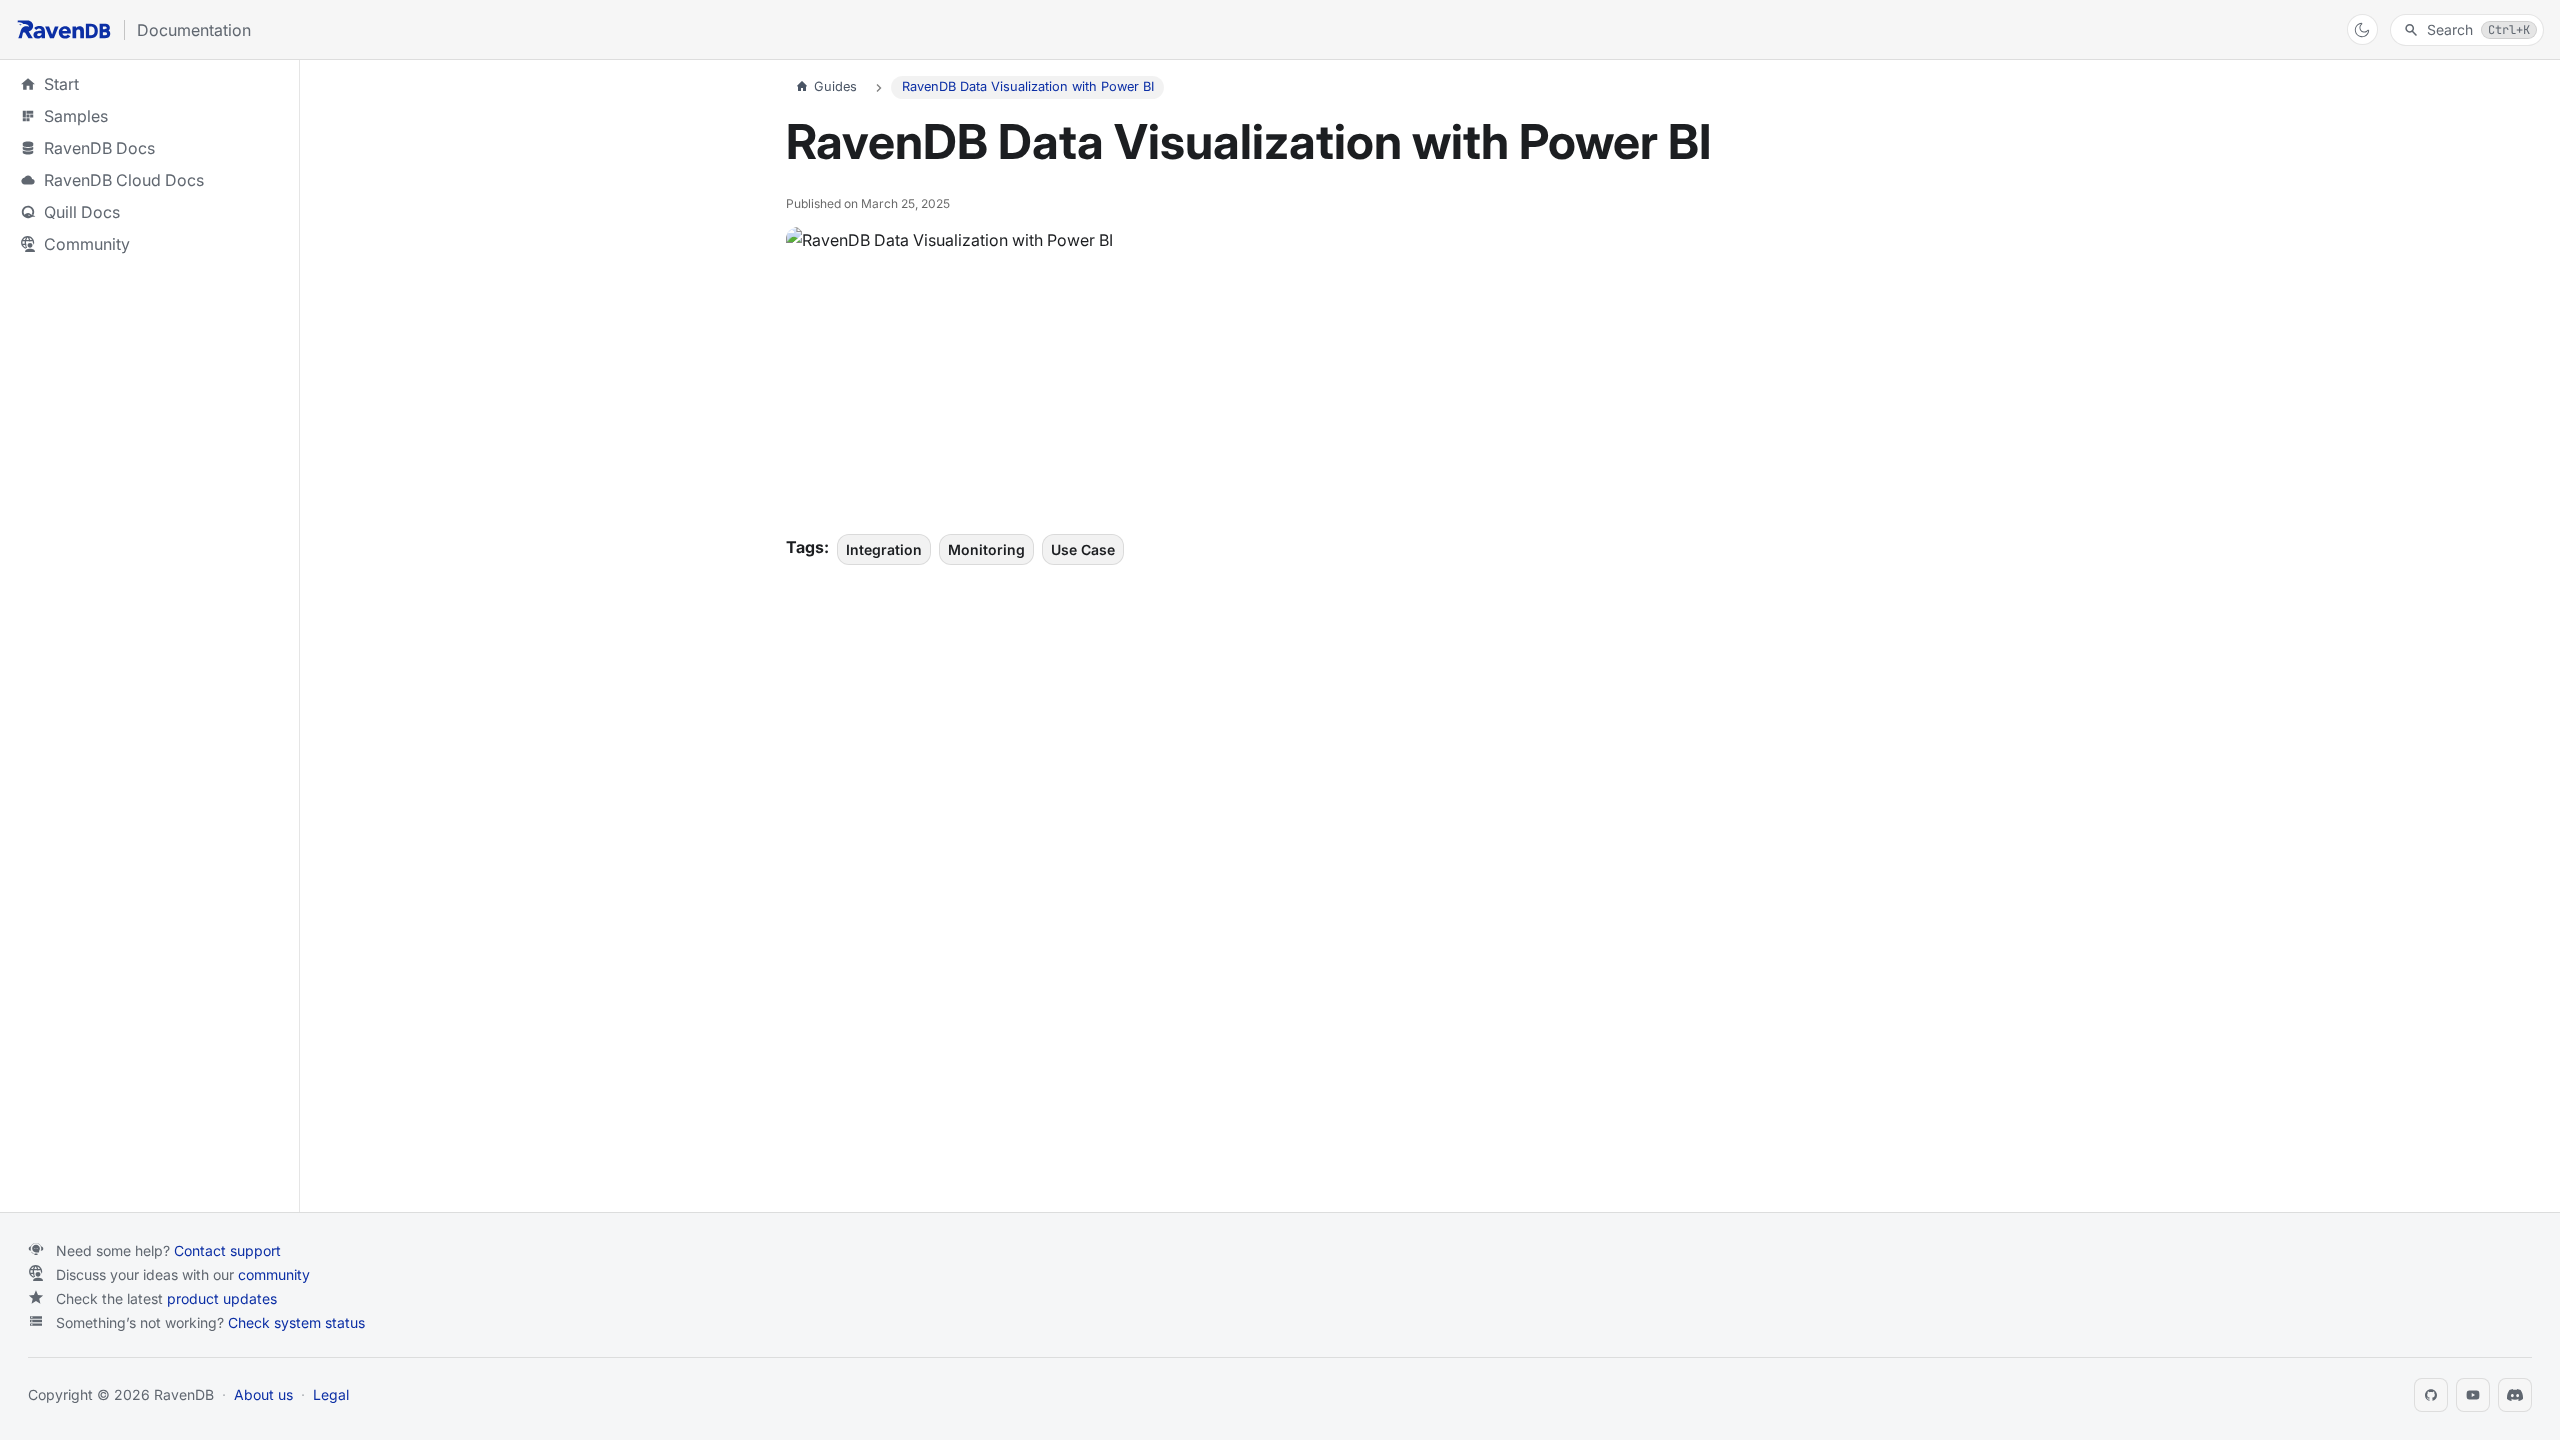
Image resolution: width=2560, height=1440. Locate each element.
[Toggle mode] (2362, 29)
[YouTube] (2473, 1395)
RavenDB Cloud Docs (150, 180)
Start (61, 84)
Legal (331, 1394)
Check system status (296, 1322)
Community (87, 244)
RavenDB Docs (150, 148)
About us (263, 1394)
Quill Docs (150, 212)
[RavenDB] (64, 29)
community (274, 1274)
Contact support (227, 1250)
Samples (150, 116)
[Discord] (2515, 1395)
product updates (222, 1298)
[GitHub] (2431, 1395)
